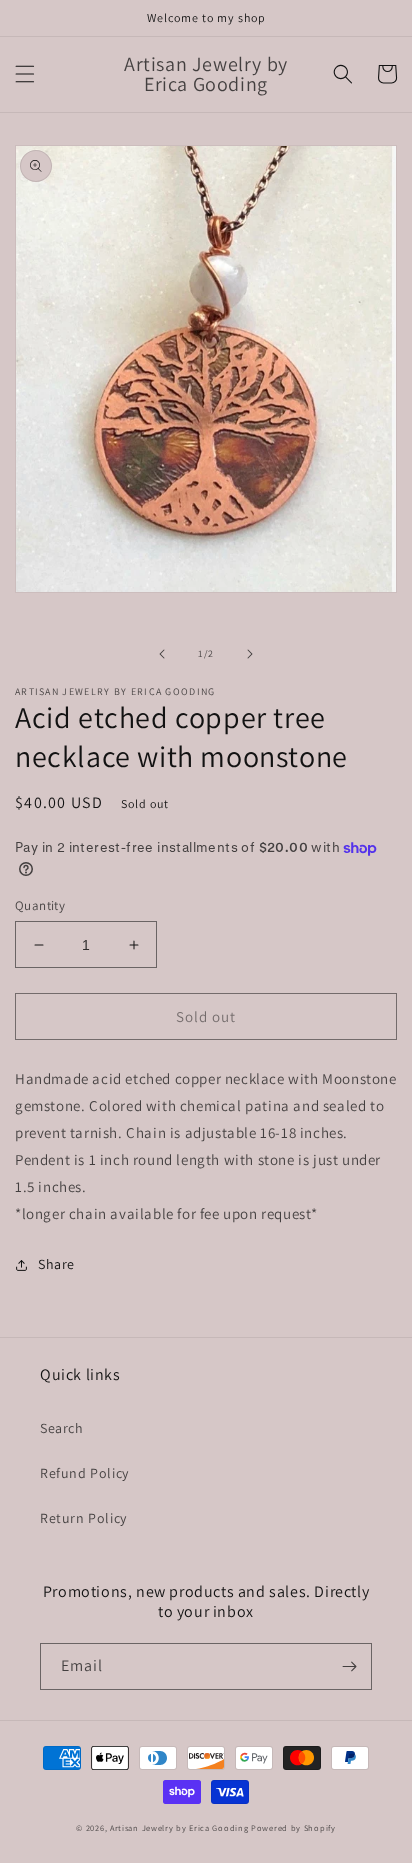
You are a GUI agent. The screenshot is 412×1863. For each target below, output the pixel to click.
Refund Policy (84, 1473)
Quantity (40, 905)
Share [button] (56, 1264)
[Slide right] (250, 654)
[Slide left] (162, 654)
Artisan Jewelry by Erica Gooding (179, 1827)
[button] (25, 74)
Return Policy (83, 1518)
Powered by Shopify (293, 1827)
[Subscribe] (349, 1666)
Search (62, 1428)
